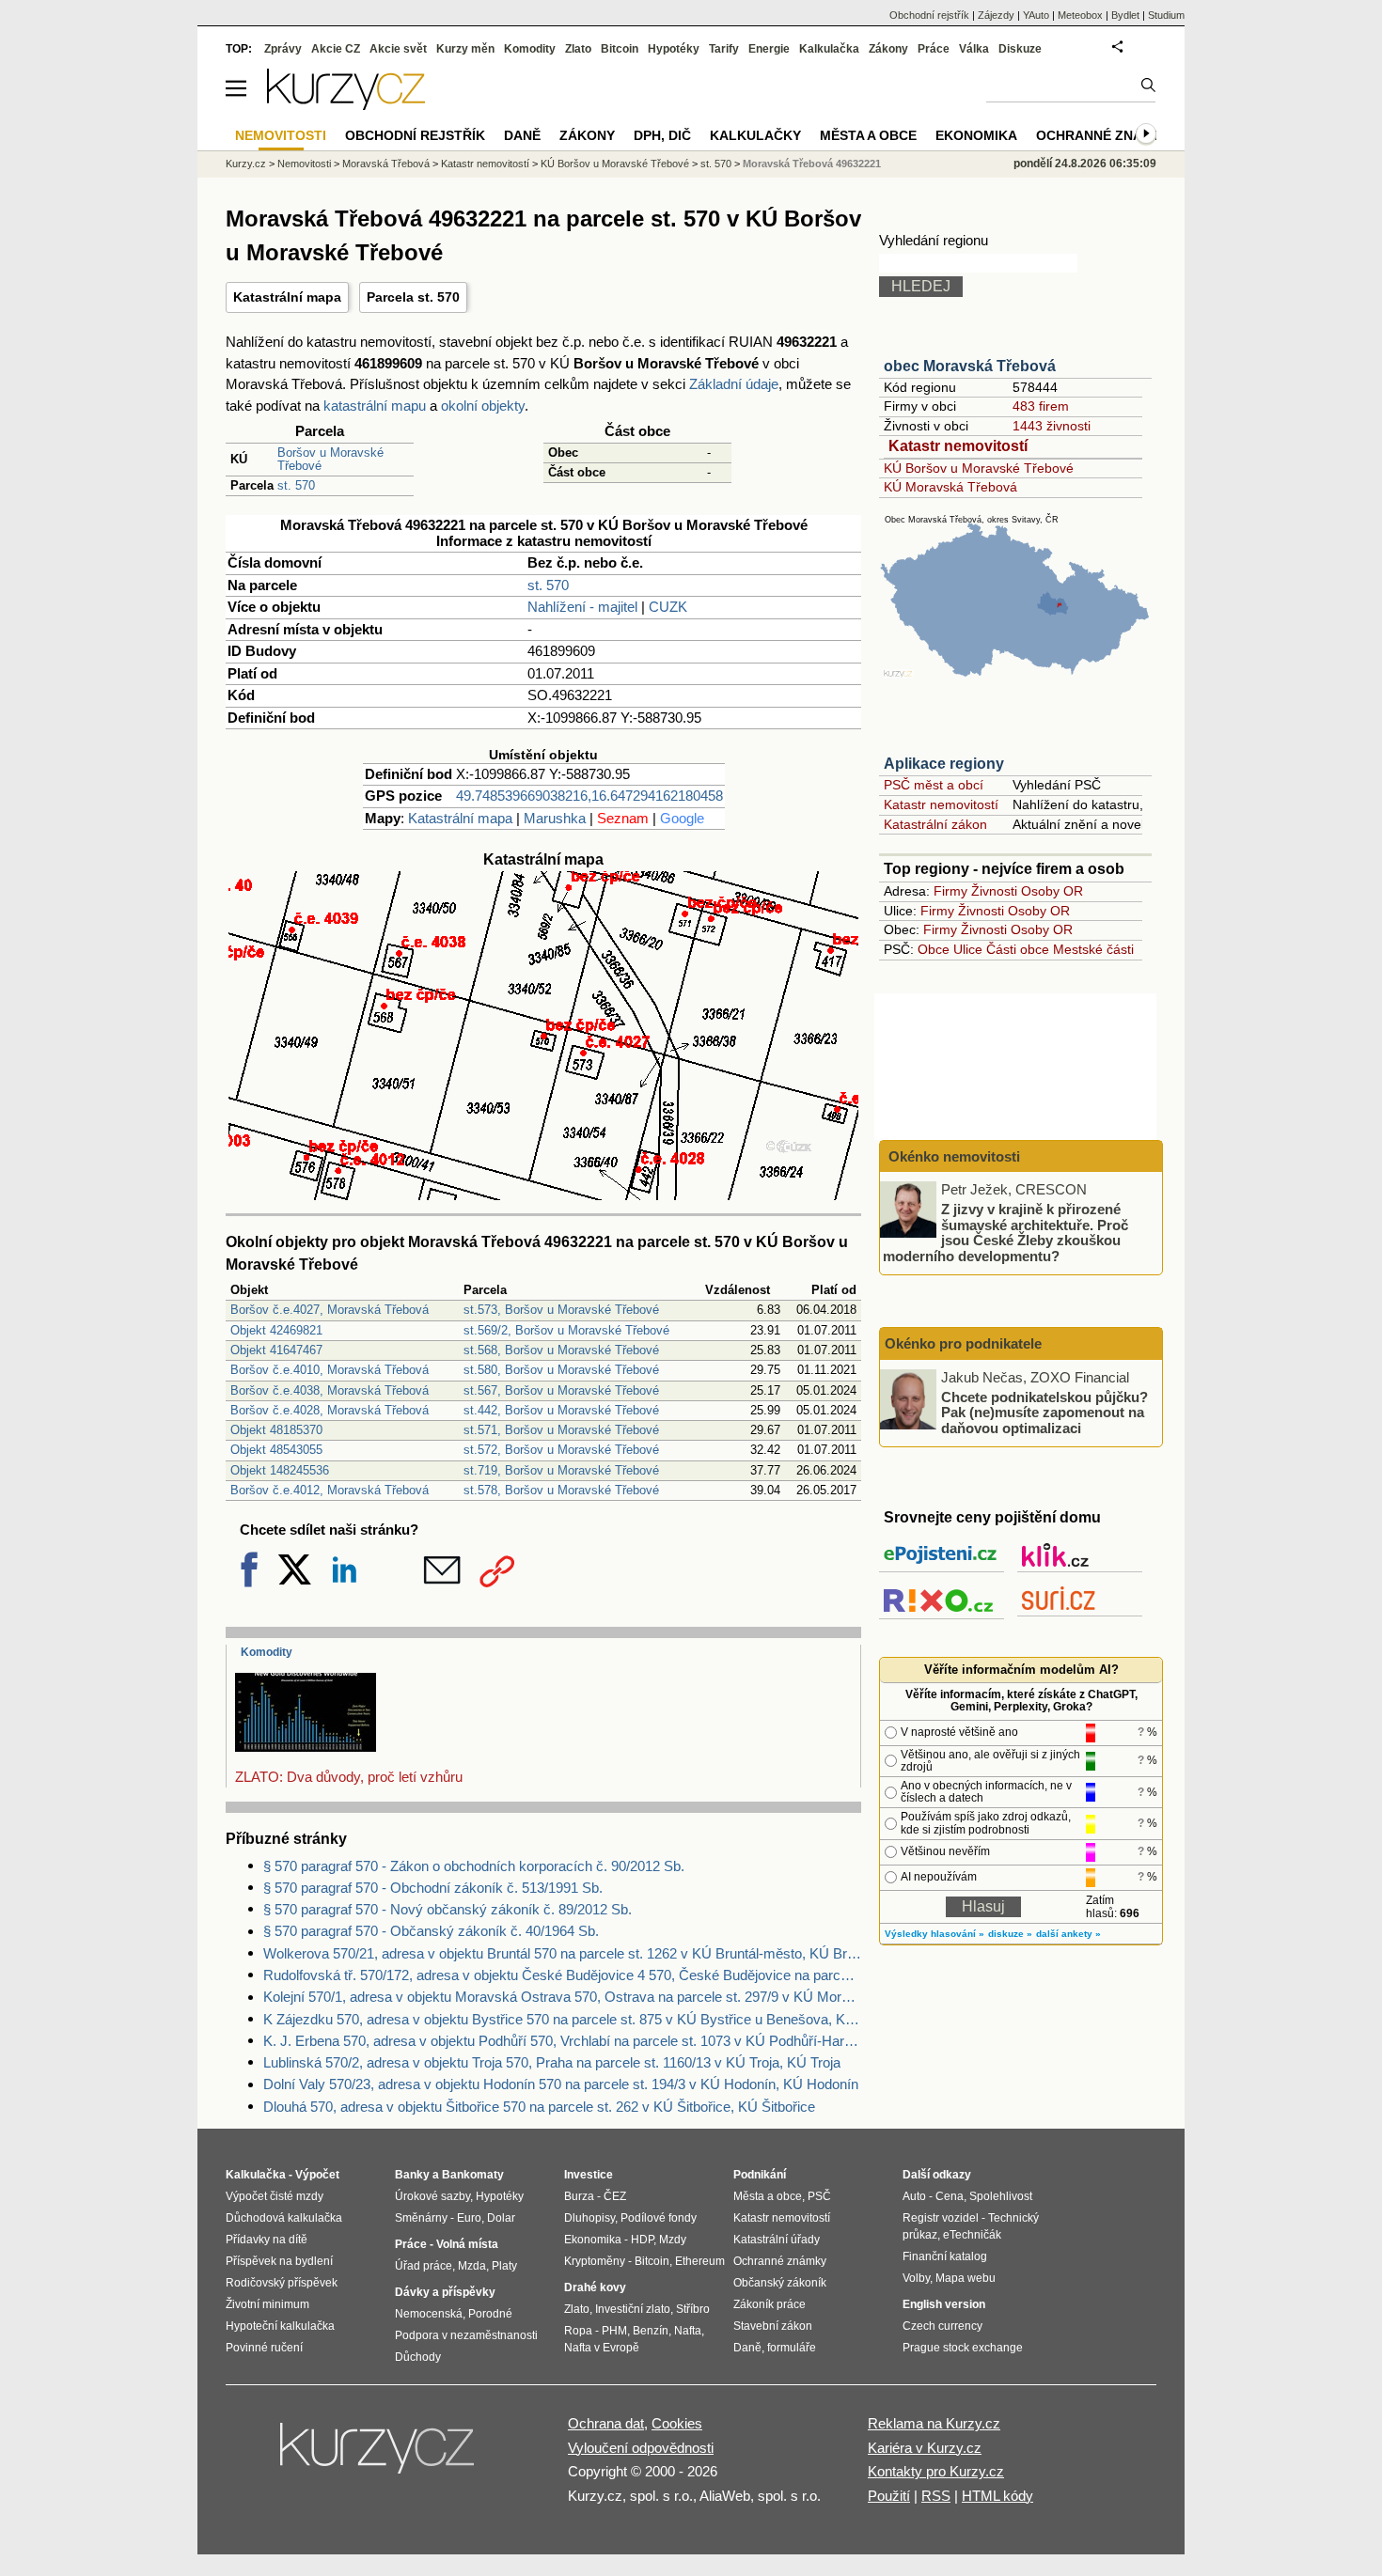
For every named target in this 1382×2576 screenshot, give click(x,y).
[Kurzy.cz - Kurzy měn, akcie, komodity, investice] (346, 105)
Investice (589, 2175)
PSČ (819, 2196)
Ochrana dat (606, 2423)
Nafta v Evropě (602, 2348)
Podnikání (760, 2175)
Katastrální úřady (777, 2240)
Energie (769, 49)
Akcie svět (398, 49)
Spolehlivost (1001, 2196)
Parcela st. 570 (413, 297)
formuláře (792, 2348)
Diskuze (1020, 49)
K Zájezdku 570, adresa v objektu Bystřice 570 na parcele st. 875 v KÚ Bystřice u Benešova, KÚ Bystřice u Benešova (562, 2019)
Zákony (888, 49)
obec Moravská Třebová (970, 366)
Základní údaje (734, 384)
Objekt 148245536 (280, 1470)
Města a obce (868, 135)
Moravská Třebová (386, 164)
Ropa (578, 2331)
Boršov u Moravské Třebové (330, 459)
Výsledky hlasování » (934, 1934)
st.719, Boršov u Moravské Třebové (561, 1470)
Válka (974, 49)
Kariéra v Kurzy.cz (925, 2448)
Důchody (418, 2357)
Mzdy (673, 2240)
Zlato (578, 49)
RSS (936, 2496)
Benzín (651, 2331)
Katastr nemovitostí (958, 446)
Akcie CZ (336, 49)
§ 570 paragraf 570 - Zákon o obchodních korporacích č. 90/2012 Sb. (474, 1866)
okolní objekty (483, 406)
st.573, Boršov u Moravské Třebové (561, 1310)
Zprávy (283, 49)
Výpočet (317, 2175)
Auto (914, 2196)
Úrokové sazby (432, 2196)
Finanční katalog (945, 2256)
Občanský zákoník (780, 2283)
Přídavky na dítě (267, 2240)
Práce (934, 49)
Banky (412, 2175)
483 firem (1041, 406)
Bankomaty (473, 2175)
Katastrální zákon (935, 824)
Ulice (968, 949)
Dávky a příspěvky (445, 2292)
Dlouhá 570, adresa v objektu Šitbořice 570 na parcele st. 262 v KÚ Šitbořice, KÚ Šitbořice (539, 2107)
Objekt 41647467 (276, 1350)
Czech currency (942, 2326)
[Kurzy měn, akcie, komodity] (379, 2456)
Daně (522, 135)
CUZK (668, 607)
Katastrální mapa (287, 297)
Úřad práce (424, 2266)
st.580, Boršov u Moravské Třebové (561, 1370)
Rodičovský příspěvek (282, 2283)
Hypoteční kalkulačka (280, 2326)
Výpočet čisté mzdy (275, 2196)
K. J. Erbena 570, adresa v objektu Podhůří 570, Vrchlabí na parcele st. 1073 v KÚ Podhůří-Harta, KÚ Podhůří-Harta (562, 2041)
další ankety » (1068, 1934)
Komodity (267, 1652)
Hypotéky (674, 49)
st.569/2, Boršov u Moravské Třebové (566, 1330)
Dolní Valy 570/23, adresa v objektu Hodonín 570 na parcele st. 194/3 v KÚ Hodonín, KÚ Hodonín (561, 2084)
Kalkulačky (755, 135)
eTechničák (972, 2235)
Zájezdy (996, 15)
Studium (1166, 15)
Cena (950, 2196)
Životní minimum (267, 2304)
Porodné (490, 2314)
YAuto (1036, 15)
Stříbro (693, 2309)
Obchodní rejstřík (929, 15)
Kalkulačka (829, 49)
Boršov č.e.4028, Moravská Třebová (330, 1410)
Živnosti (994, 891)
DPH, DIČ (662, 135)
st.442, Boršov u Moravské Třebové (561, 1410)
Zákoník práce (770, 2304)
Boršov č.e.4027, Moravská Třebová (330, 1310)
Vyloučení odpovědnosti (641, 2448)
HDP (642, 2240)
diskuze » (1010, 1934)
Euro (469, 2218)
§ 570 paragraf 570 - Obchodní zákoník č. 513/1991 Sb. (433, 1888)
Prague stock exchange (963, 2348)
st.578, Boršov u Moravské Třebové (561, 1490)
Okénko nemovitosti (952, 1156)
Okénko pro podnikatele (963, 1343)
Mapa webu (966, 2278)
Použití (889, 2496)
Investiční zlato (633, 2309)
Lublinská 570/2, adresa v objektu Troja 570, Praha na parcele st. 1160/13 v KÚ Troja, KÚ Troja (552, 2062)
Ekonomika (976, 135)
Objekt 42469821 (276, 1330)
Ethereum (700, 2261)
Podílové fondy (659, 2218)
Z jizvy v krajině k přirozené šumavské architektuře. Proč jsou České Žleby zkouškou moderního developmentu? (1005, 1233)
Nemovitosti (304, 164)
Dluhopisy (589, 2218)
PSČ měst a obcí (934, 785)
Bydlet (1125, 15)
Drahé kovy (595, 2287)
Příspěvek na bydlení (279, 2261)
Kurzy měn (465, 49)
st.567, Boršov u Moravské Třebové (561, 1390)
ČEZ (615, 2196)
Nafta (688, 2331)
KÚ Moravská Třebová (950, 487)
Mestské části (1093, 949)
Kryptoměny (595, 2261)
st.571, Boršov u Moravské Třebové (561, 1430)
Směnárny (421, 2218)
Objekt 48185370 (276, 1430)
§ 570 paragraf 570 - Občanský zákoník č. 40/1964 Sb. (431, 1931)
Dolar (501, 2218)
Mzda (472, 2266)
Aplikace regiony (944, 764)
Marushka (555, 818)
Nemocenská (429, 2314)
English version (944, 2304)
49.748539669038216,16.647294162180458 (589, 796)
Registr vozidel (941, 2218)
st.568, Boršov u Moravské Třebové (561, 1350)
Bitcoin (620, 49)
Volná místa (467, 2244)
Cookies (677, 2423)
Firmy (950, 891)
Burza (579, 2196)
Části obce (1018, 949)
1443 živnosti (1052, 426)
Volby (916, 2278)
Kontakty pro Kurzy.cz (936, 2471)
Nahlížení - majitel (582, 607)
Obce (934, 949)
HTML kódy (997, 2496)
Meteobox (1080, 15)
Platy (504, 2266)
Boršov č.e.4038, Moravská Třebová (330, 1390)
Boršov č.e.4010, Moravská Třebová (330, 1370)
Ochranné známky (1104, 135)
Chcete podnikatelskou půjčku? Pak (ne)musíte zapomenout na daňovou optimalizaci (1044, 1412)
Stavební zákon (773, 2326)
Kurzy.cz (246, 164)
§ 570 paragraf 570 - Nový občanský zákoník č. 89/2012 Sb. (448, 1909)
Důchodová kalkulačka (284, 2218)
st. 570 (296, 485)
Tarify (724, 49)
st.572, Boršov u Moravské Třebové (561, 1450)
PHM (614, 2331)
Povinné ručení (264, 2348)
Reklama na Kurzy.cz (934, 2423)
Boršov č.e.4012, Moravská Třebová (330, 1490)
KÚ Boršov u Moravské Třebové (979, 468)
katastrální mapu (375, 406)
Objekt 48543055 (276, 1450)
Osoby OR (1052, 891)
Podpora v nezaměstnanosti (466, 2335)
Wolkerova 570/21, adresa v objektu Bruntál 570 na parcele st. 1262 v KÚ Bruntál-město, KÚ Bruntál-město (562, 1953)
